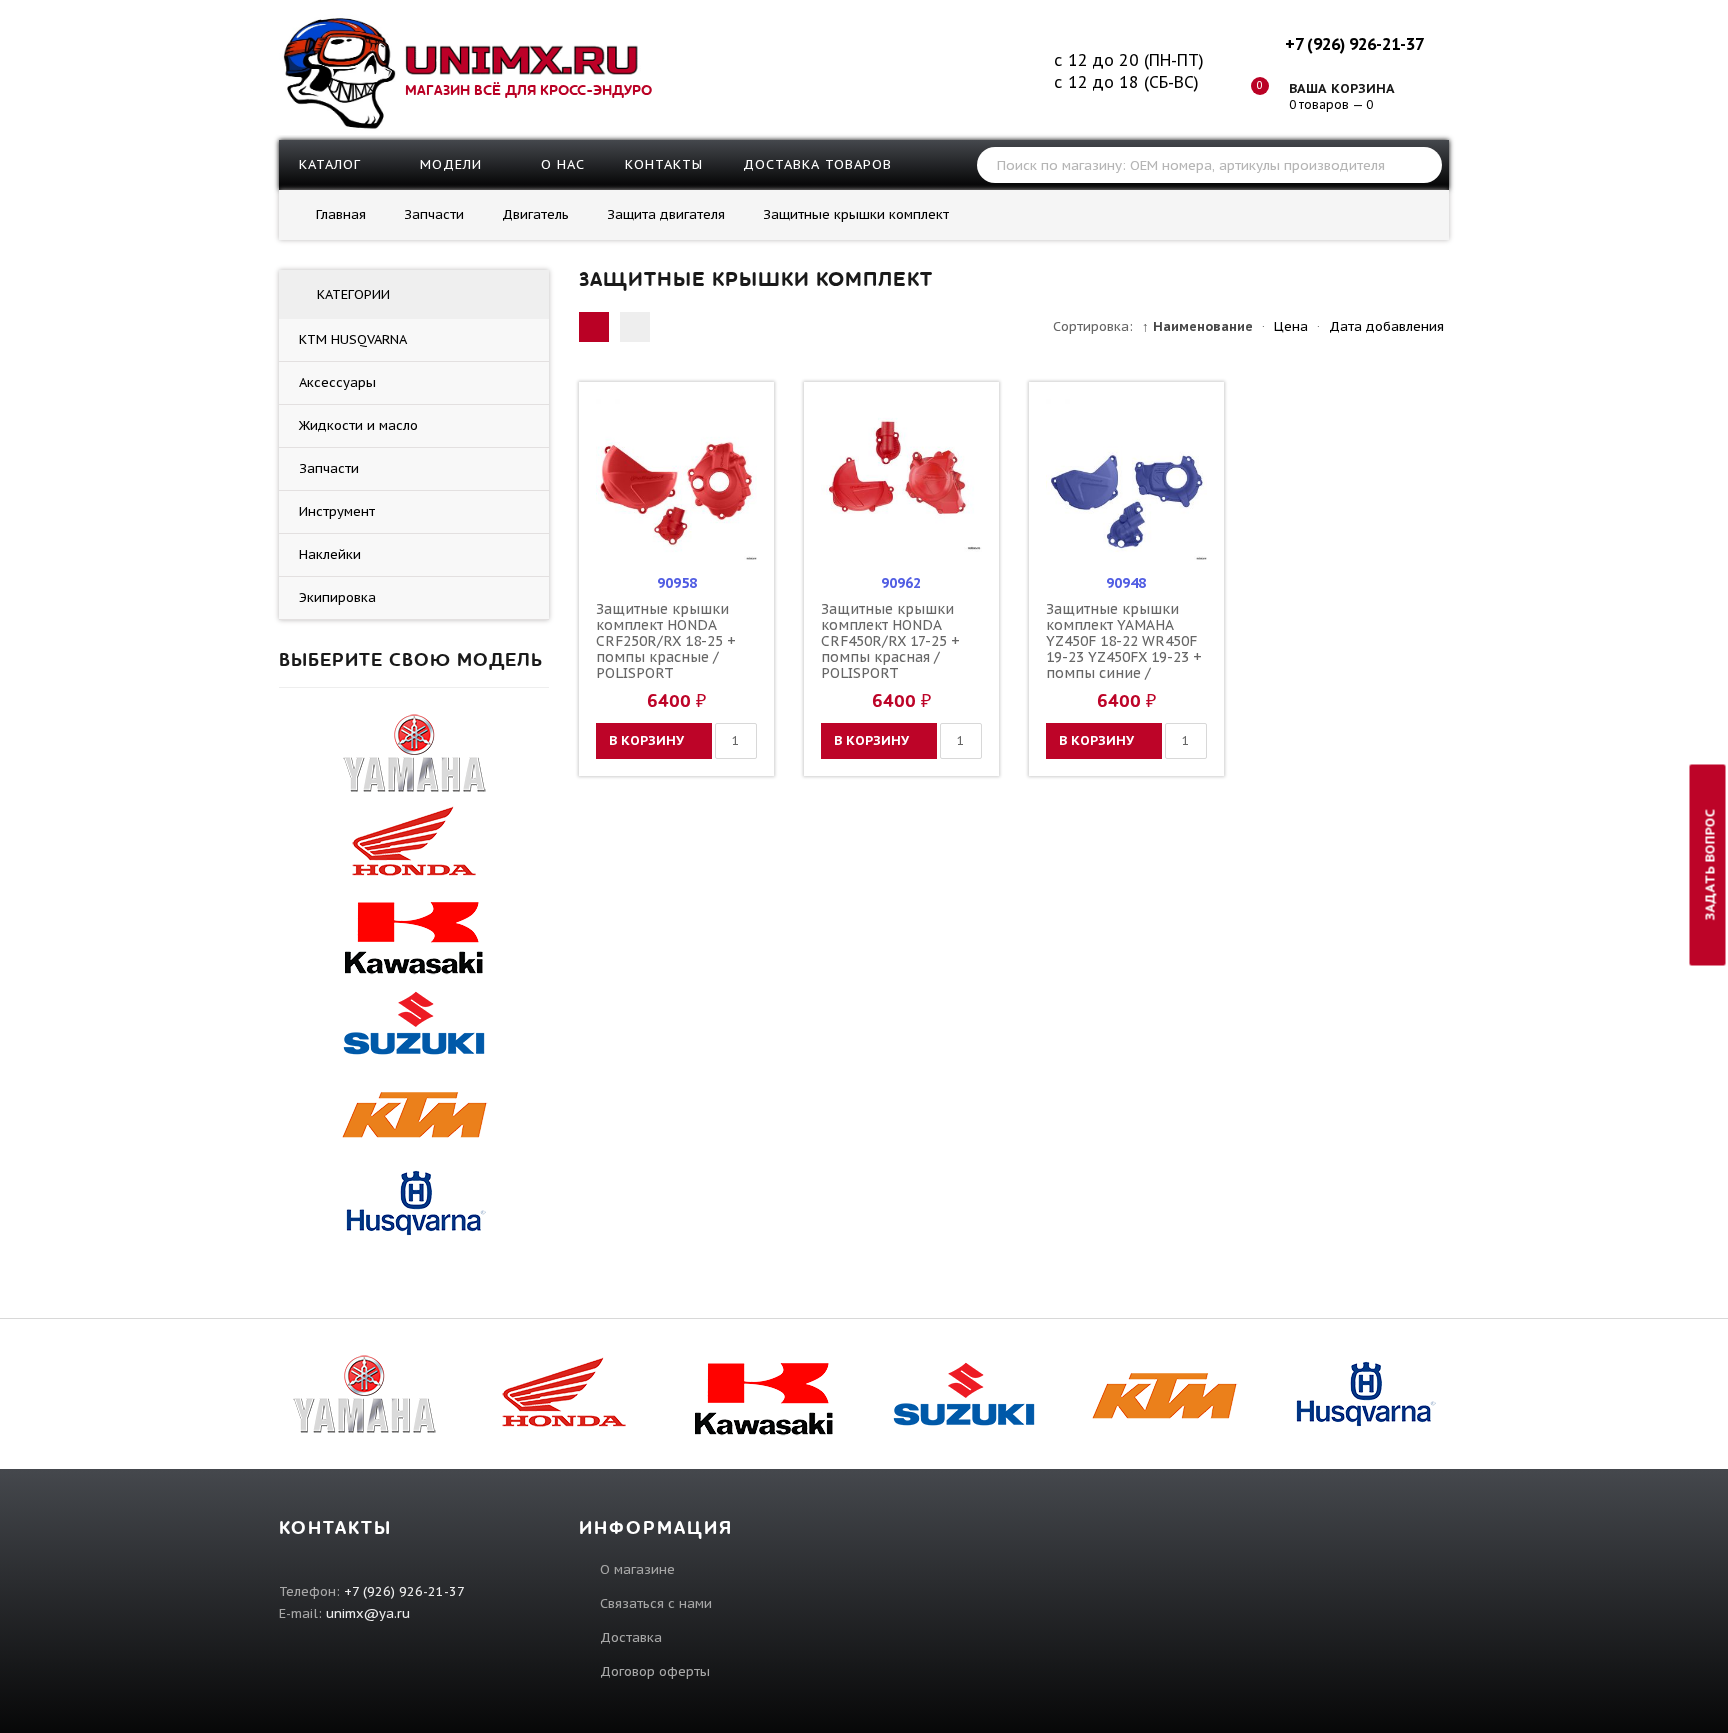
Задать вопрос (1710, 864)
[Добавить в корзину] (614, 479)
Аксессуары (337, 382)
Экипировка (337, 597)
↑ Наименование (1197, 326)
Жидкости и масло (358, 425)
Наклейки (330, 554)
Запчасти (329, 468)
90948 (1126, 583)
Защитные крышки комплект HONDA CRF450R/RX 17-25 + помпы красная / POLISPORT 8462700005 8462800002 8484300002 (890, 665)
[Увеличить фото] (682, 415)
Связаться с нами (656, 1603)
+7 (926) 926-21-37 (1354, 44)
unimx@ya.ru (368, 1613)
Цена (1291, 326)
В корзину (646, 740)
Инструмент (337, 511)
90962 (901, 583)
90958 (677, 583)
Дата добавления (1386, 326)
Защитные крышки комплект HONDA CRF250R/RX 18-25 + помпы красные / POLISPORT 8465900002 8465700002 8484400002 (666, 665)
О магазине (637, 1569)
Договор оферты (655, 1671)
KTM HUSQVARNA (352, 339)
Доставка (631, 1637)
